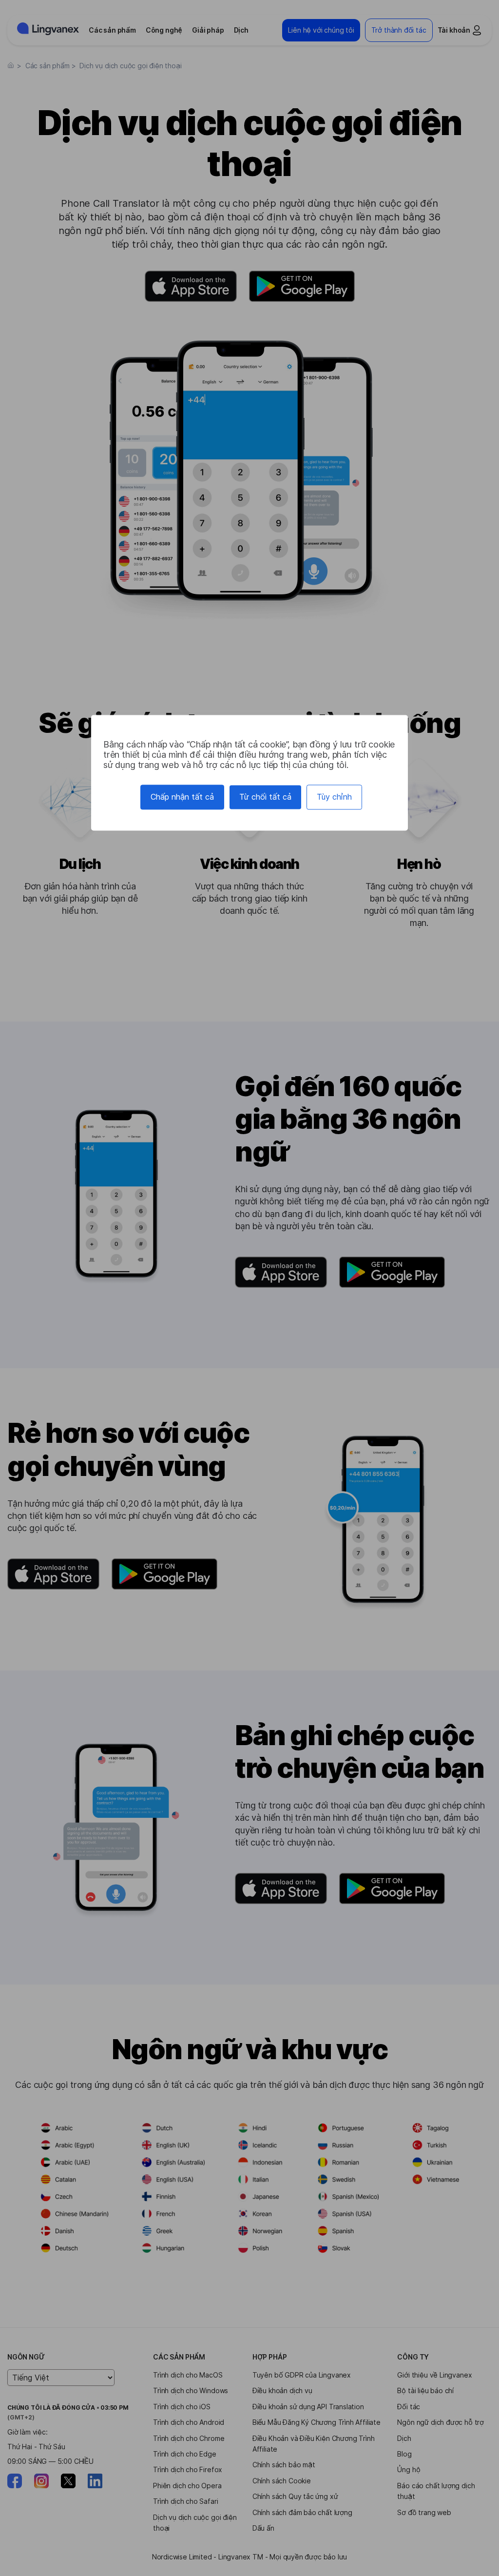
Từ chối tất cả (265, 797)
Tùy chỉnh (334, 797)
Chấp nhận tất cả (182, 797)
